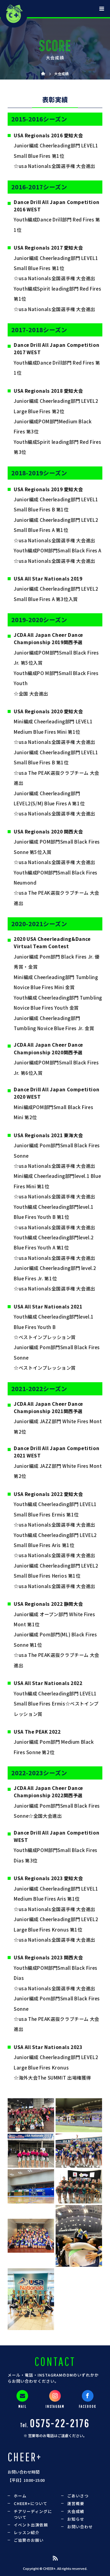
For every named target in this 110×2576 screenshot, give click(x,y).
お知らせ (76, 2519)
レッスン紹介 (27, 2532)
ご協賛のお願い (29, 2540)
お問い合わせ (80, 2527)
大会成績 (76, 2511)
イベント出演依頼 (31, 2525)
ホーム (20, 2496)
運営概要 (76, 2503)
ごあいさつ (78, 2496)
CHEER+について (31, 2503)
